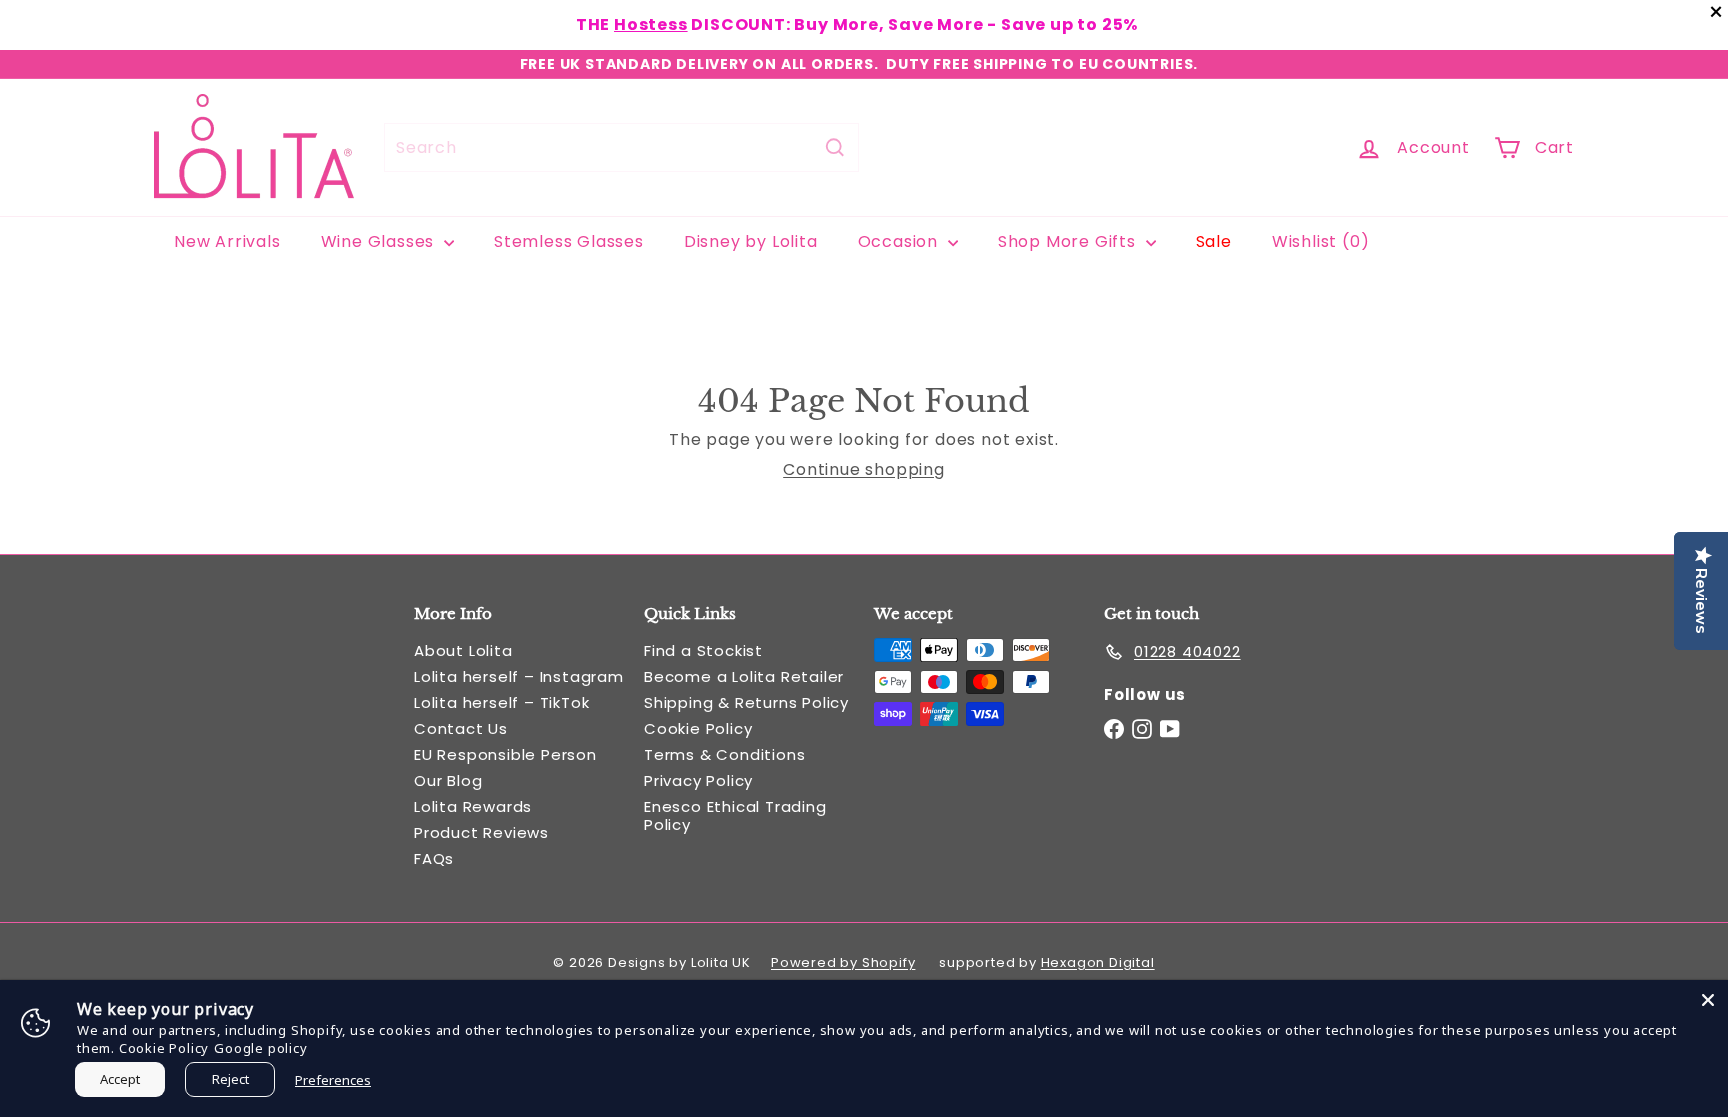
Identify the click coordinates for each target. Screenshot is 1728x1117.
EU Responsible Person (505, 754)
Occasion (900, 241)
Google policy (260, 1048)
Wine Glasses (380, 241)
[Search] (835, 147)
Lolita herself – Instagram (519, 676)
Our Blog (448, 780)
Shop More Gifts (1069, 241)
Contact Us (461, 728)
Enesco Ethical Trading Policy (735, 815)
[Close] (1708, 1000)
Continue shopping (864, 469)
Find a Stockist (703, 650)
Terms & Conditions (724, 754)
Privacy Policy (698, 780)
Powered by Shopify (843, 962)
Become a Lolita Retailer (744, 676)
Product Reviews (481, 832)
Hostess (651, 24)
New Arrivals (227, 241)
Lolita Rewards (473, 806)
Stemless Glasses (569, 241)
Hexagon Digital (1098, 962)
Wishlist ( (1316, 241)
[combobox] (621, 147)
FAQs (434, 858)
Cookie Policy (698, 728)
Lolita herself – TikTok (501, 702)
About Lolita (463, 650)
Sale (1214, 241)
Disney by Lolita (751, 241)
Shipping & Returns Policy (746, 702)
